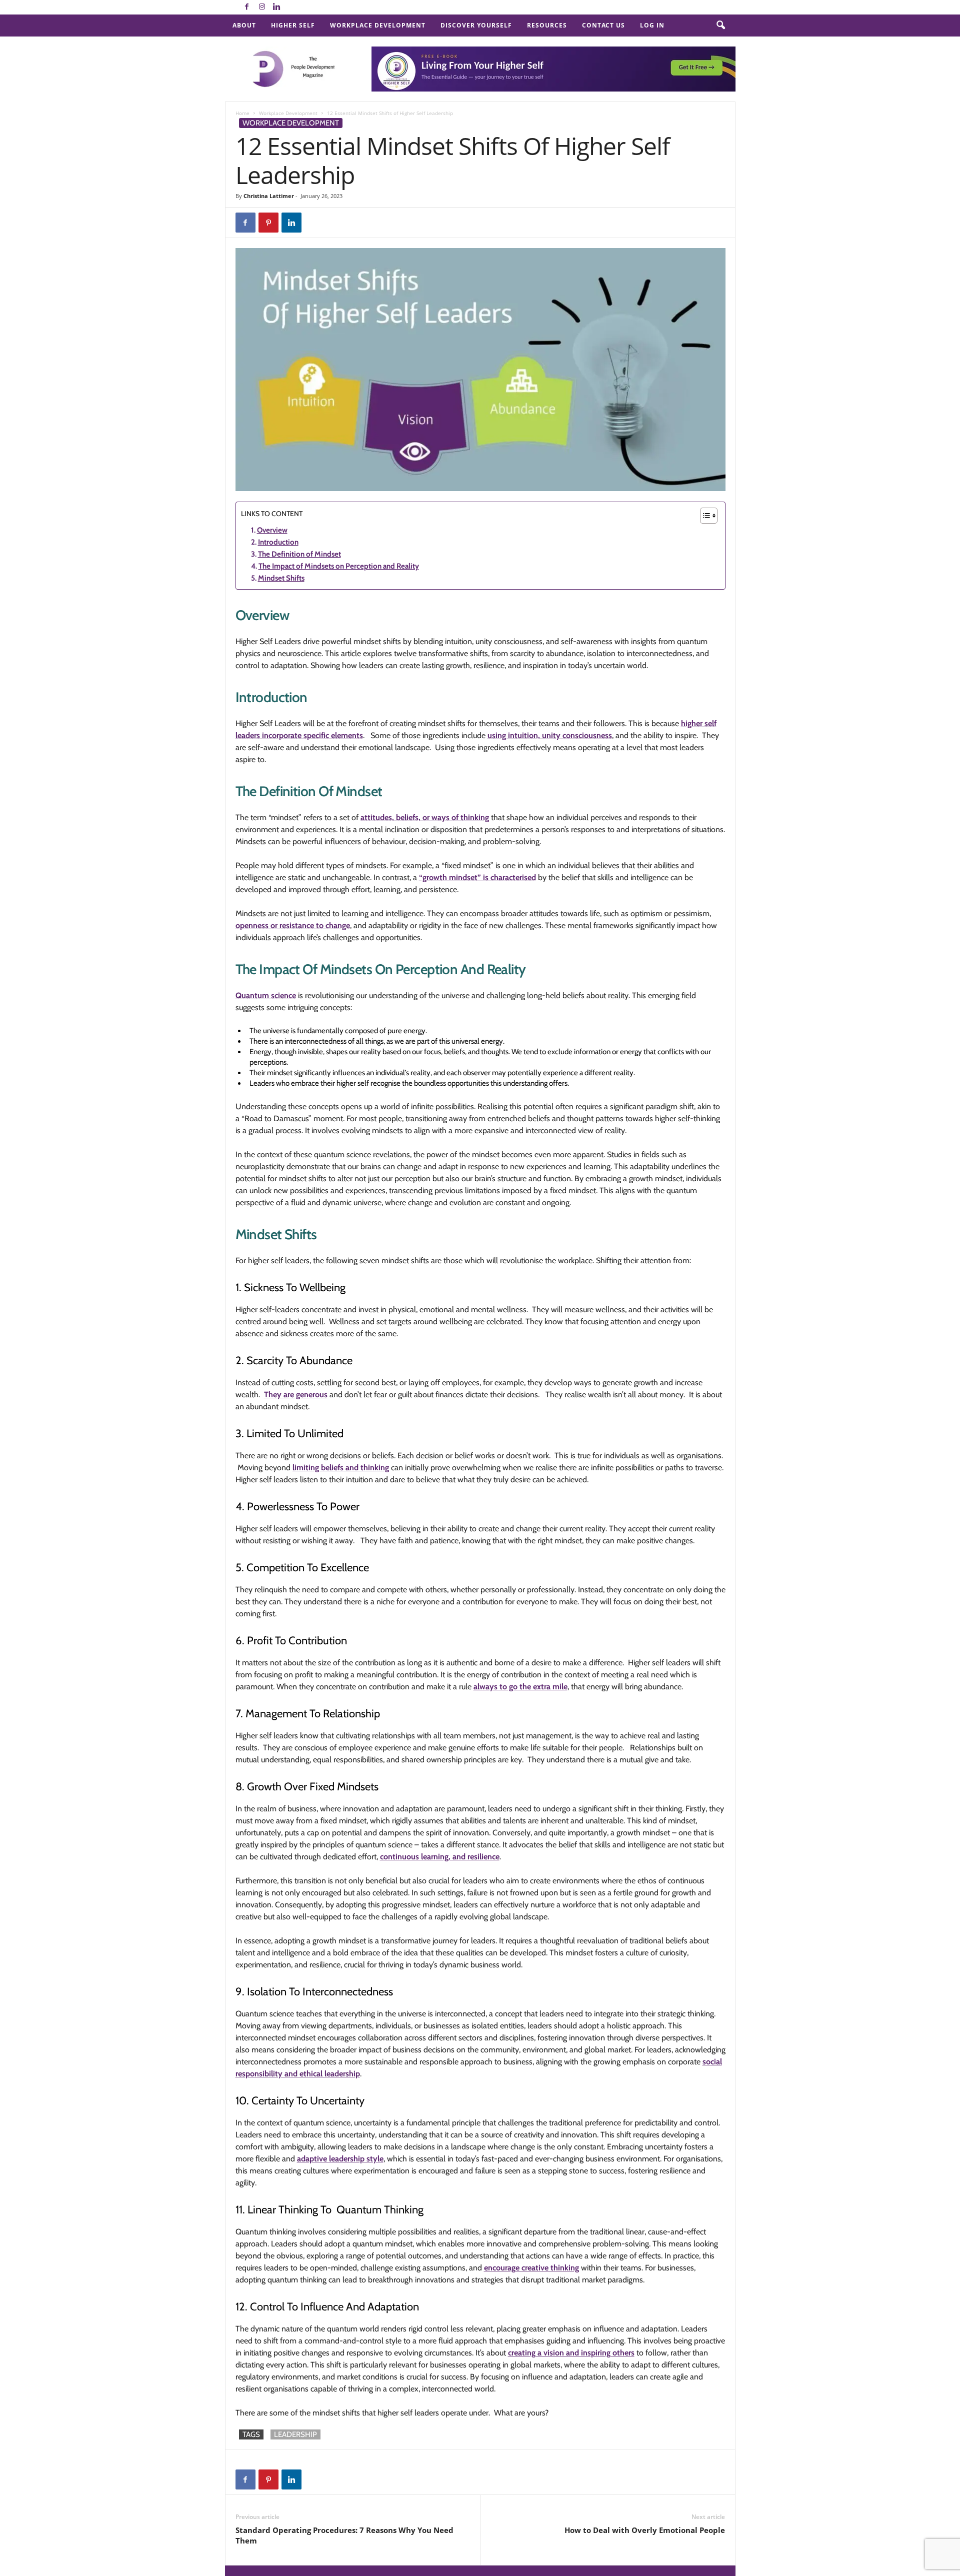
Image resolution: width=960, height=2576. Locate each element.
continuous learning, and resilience (440, 1857)
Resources (547, 25)
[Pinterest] (268, 223)
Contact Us (603, 25)
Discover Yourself (476, 25)
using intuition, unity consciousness (550, 735)
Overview (272, 530)
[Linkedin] (277, 7)
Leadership (295, 2434)
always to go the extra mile (520, 1687)
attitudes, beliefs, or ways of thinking (425, 817)
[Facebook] (247, 7)
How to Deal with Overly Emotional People (645, 2530)
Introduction (278, 542)
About (244, 25)
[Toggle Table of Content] (704, 516)
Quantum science (266, 995)
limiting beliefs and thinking (341, 1468)
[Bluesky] (292, 7)
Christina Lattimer (269, 196)
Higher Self (293, 25)
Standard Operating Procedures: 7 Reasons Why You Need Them (344, 2535)
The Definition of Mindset (299, 554)
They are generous (296, 1395)
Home (242, 113)
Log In (652, 25)
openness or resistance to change (293, 925)
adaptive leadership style (340, 2159)
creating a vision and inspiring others (571, 2353)
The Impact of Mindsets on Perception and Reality (339, 566)
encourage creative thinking (531, 2268)
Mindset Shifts (281, 578)
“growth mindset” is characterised (477, 877)
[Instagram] (262, 7)
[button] (720, 26)
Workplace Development (378, 25)
